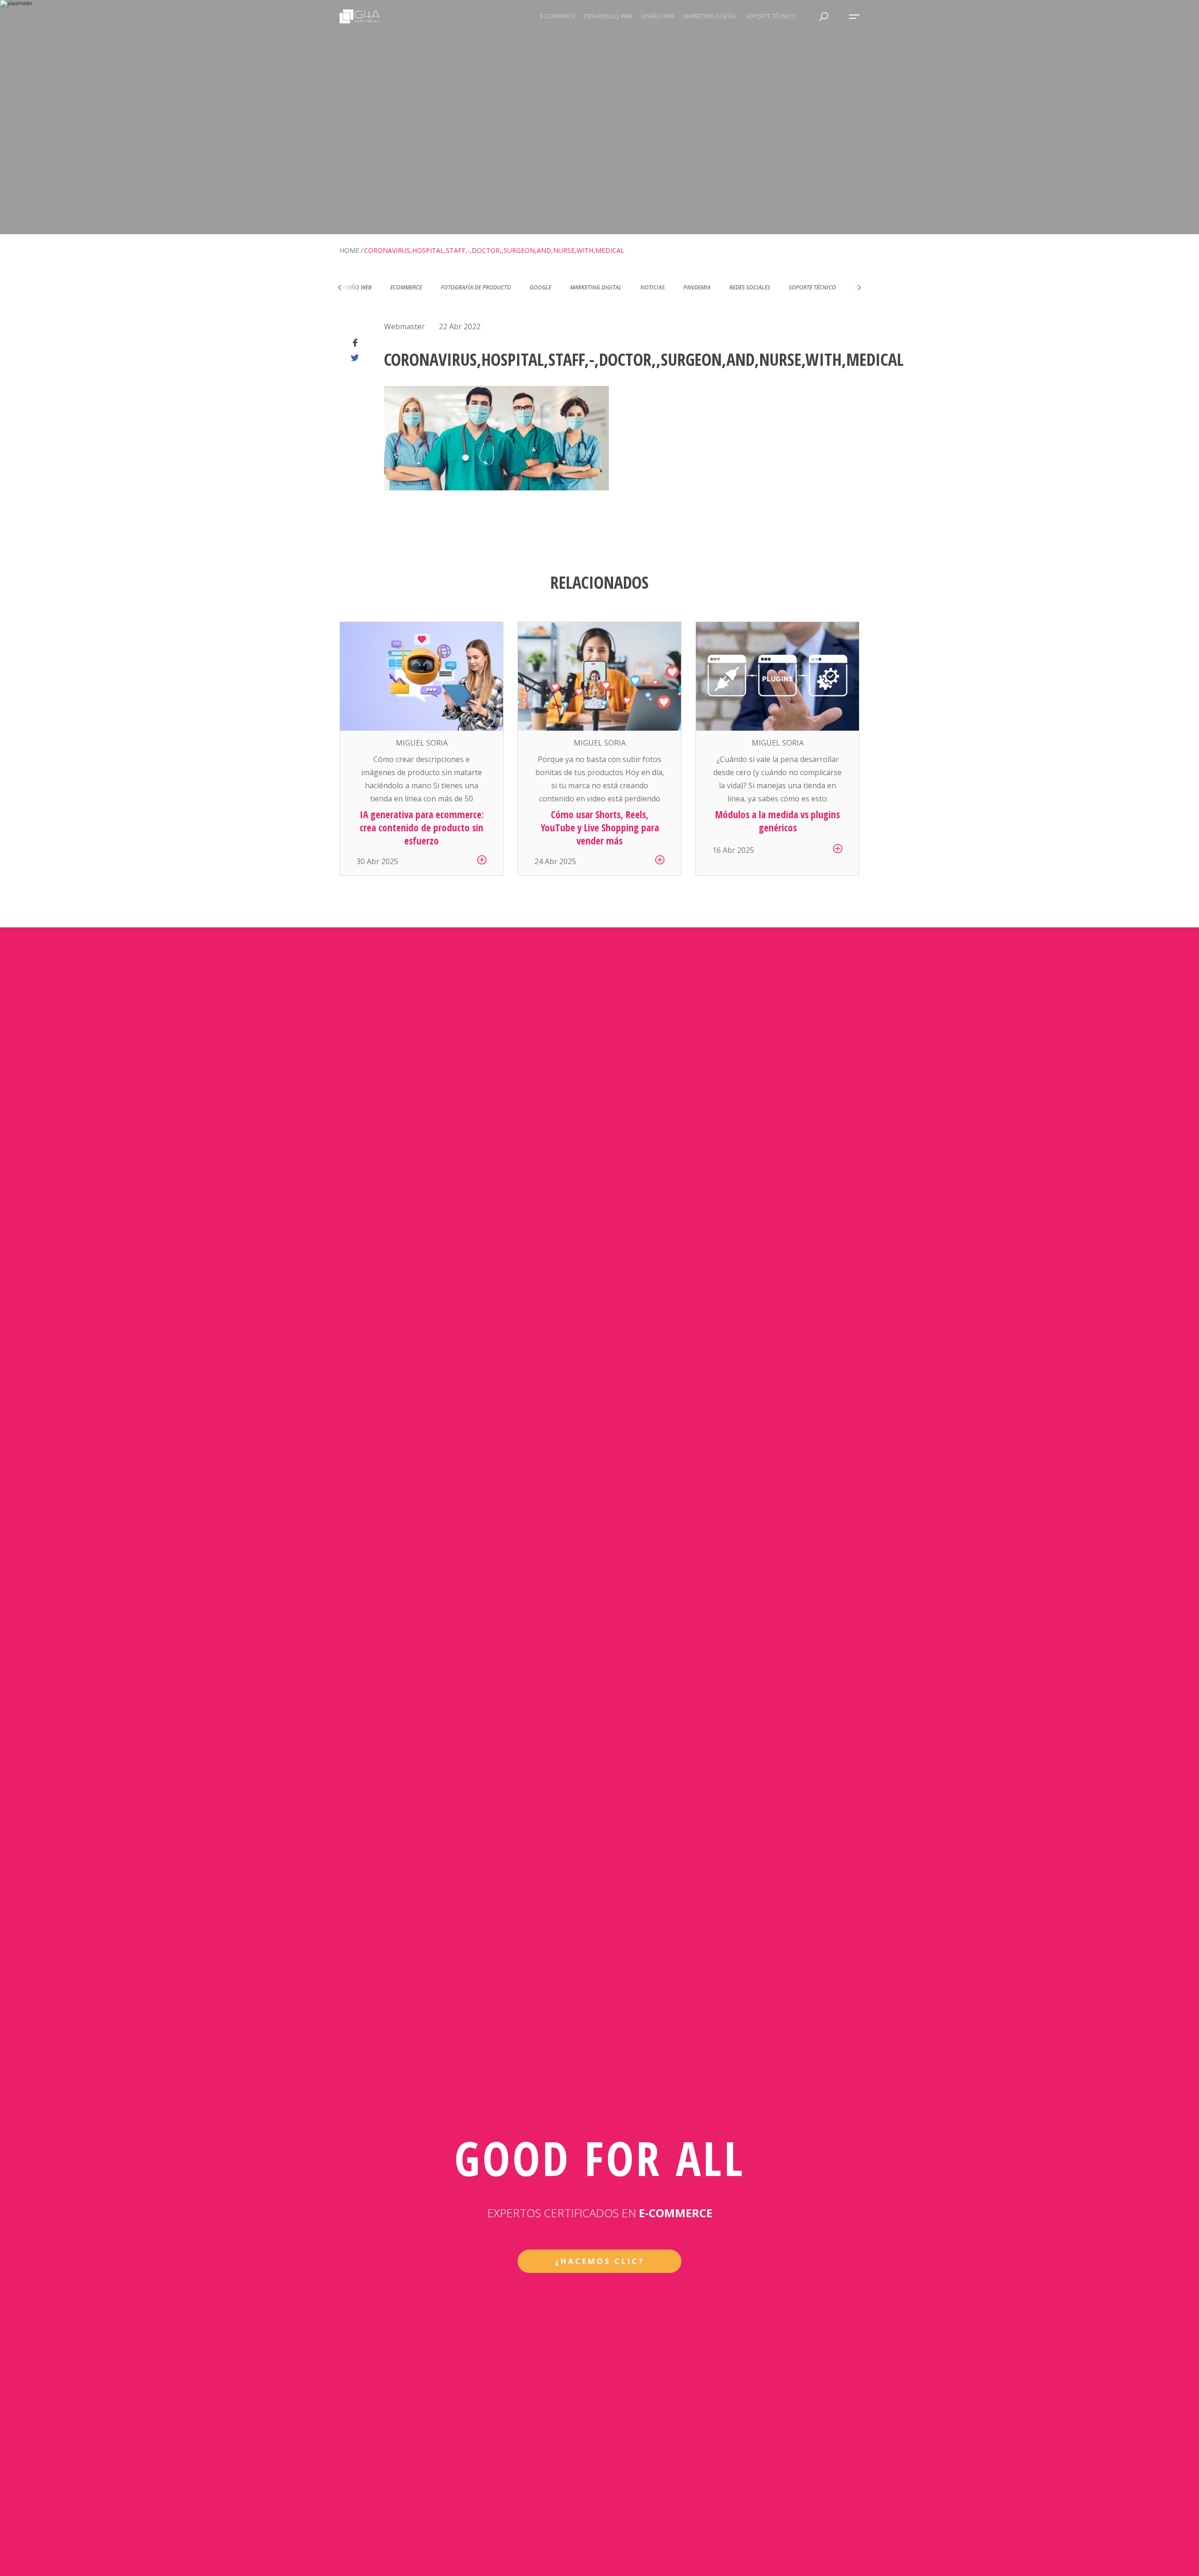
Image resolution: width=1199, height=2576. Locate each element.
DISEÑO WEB (658, 16)
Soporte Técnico (762, 287)
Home (349, 250)
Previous (340, 288)
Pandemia (646, 287)
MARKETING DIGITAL (710, 16)
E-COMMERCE (558, 16)
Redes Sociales (699, 287)
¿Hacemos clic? (600, 2261)
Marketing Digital (545, 287)
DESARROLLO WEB (608, 16)
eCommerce (355, 287)
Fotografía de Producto (425, 287)
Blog (811, 287)
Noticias (602, 287)
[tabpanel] (422, 749)
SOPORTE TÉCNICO (771, 16)
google (490, 287)
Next (859, 288)
